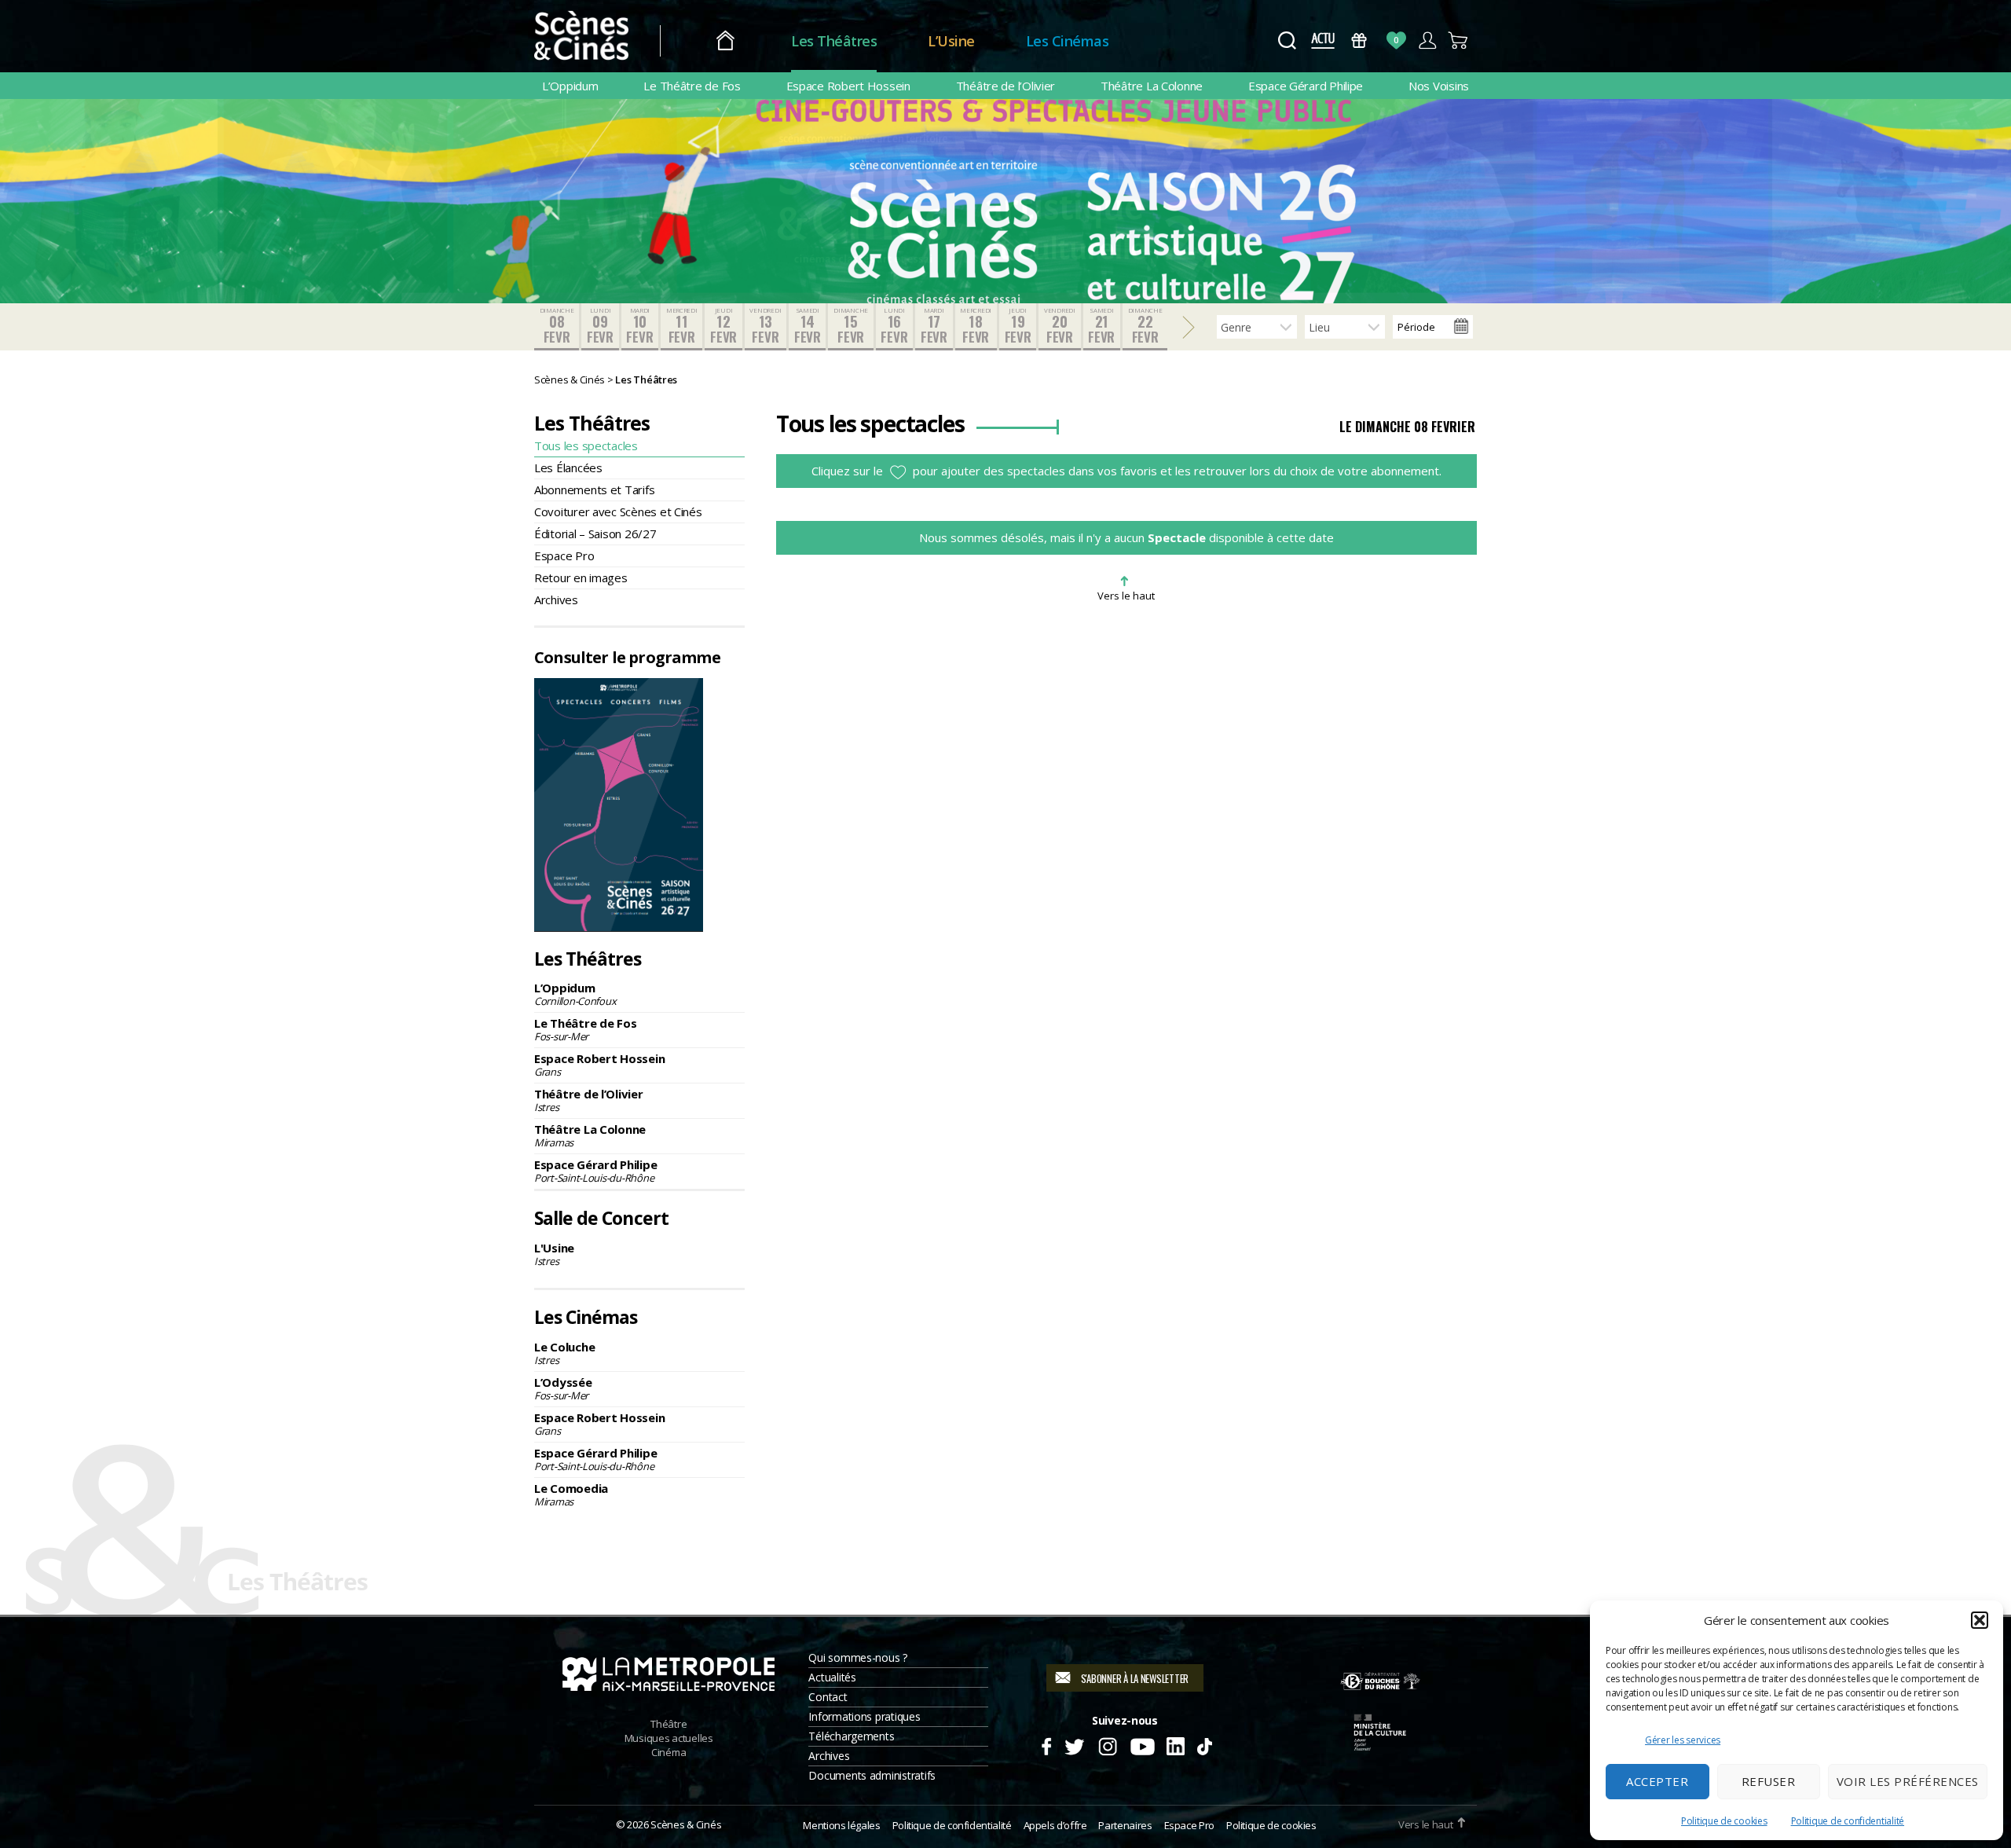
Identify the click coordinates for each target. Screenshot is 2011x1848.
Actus (1322, 40)
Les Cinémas (1068, 41)
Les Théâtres (834, 41)
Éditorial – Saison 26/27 (595, 533)
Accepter (1657, 1781)
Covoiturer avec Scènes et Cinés (618, 511)
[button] (1980, 1620)
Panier (1458, 40)
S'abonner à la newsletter (1135, 1678)
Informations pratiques (864, 1716)
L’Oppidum (570, 86)
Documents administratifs (872, 1775)
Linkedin (1176, 1744)
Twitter (1073, 1744)
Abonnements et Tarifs (594, 489)
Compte (1427, 40)
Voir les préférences (1908, 1781)
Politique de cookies (1724, 1821)
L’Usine (951, 41)
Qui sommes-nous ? (857, 1657)
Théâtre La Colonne (1152, 86)
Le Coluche (564, 1353)
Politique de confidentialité (1848, 1821)
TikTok (1204, 1744)
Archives (556, 599)
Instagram (1108, 1744)
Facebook (1046, 1744)
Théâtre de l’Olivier (1006, 86)
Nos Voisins (1439, 86)
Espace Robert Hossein (848, 86)
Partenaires (1125, 1825)
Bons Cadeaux (1359, 40)
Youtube (1142, 1744)
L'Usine (554, 1254)
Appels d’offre (1055, 1825)
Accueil (725, 41)
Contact (828, 1697)
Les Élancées (568, 467)
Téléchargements (851, 1736)
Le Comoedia (571, 1494)
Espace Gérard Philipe (1306, 86)
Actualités (832, 1677)
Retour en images (581, 577)
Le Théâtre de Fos (692, 86)
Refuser (1769, 1781)
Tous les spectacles (586, 445)
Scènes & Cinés (686, 1824)
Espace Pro (564, 555)
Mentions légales (841, 1825)
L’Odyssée (563, 1388)
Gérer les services (1683, 1740)
